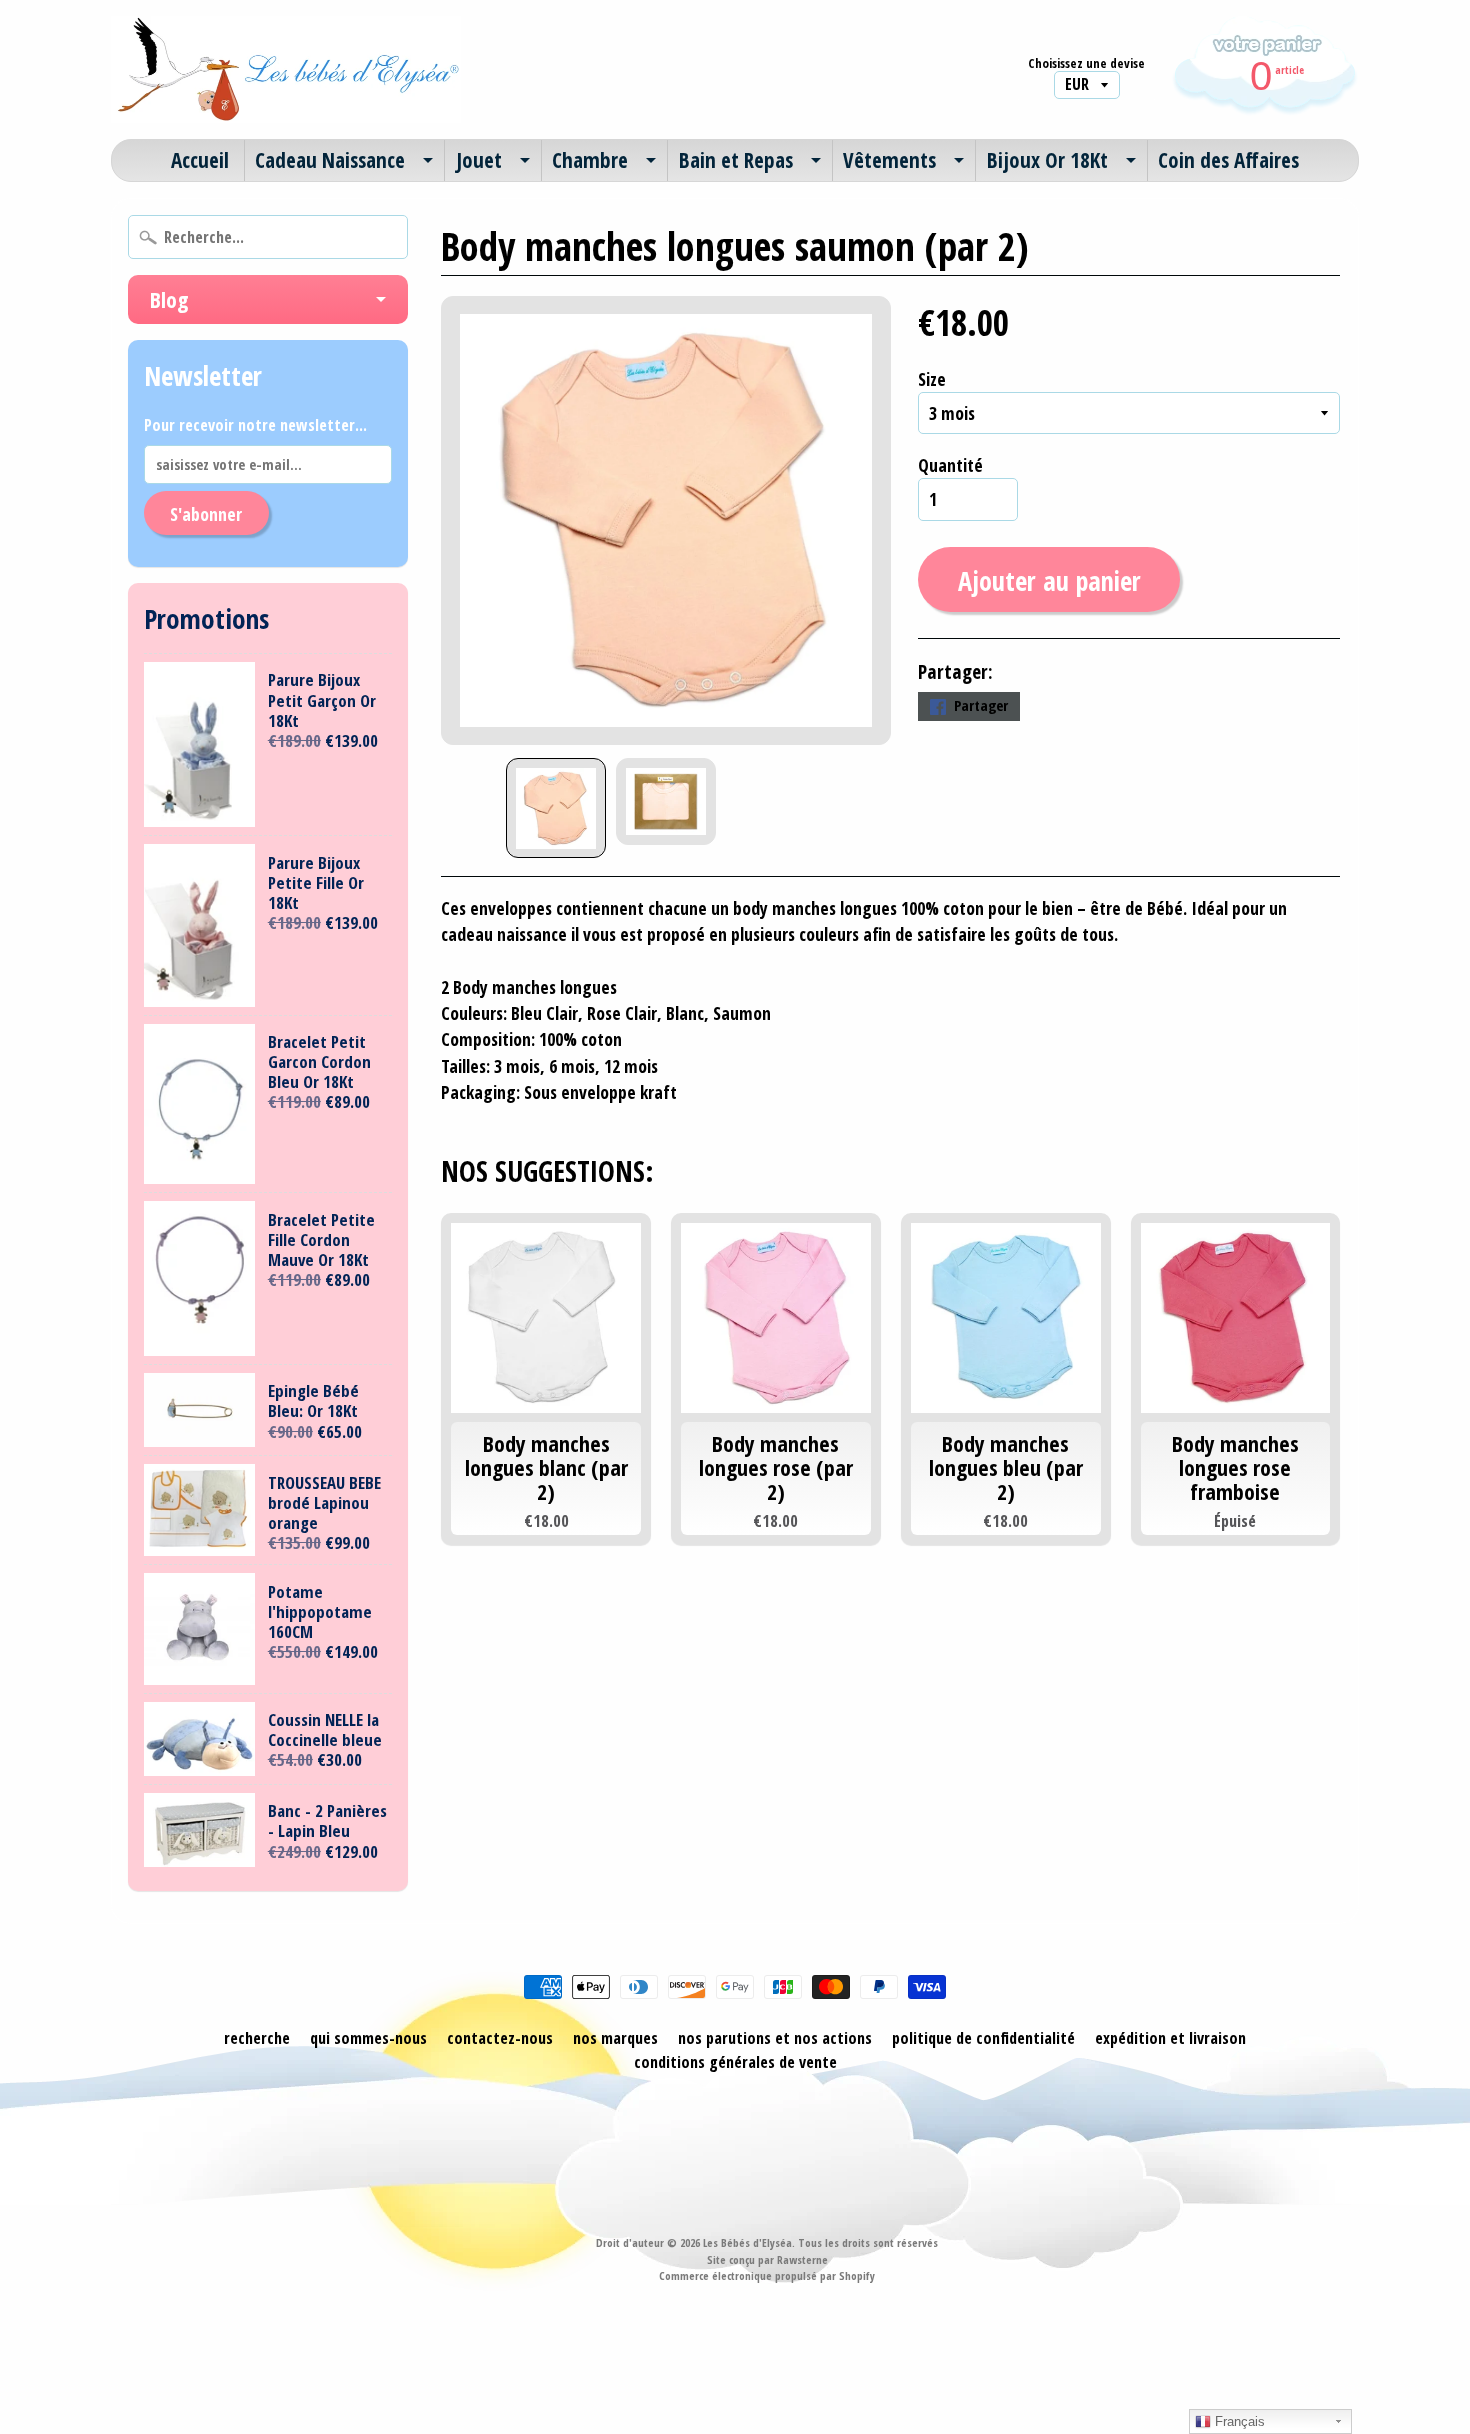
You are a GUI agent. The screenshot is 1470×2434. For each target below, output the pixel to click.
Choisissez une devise (1086, 63)
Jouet (479, 160)
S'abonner (206, 514)
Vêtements (889, 160)
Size (932, 379)
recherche (257, 2038)
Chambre (590, 160)
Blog (169, 299)
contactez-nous (500, 2038)
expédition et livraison (1170, 2038)
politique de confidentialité (983, 2038)
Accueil (200, 160)
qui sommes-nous (368, 2038)
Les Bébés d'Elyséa (747, 2242)
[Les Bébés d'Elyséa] (286, 69)
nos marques (615, 2038)
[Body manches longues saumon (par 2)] (556, 808)
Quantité (950, 465)
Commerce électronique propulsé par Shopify (767, 2275)
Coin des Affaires (1228, 160)
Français (1238, 2421)
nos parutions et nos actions (775, 2038)
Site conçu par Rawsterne (767, 2259)
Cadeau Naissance (330, 160)
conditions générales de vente (735, 2062)
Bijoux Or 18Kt (1047, 160)
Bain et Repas (736, 160)
